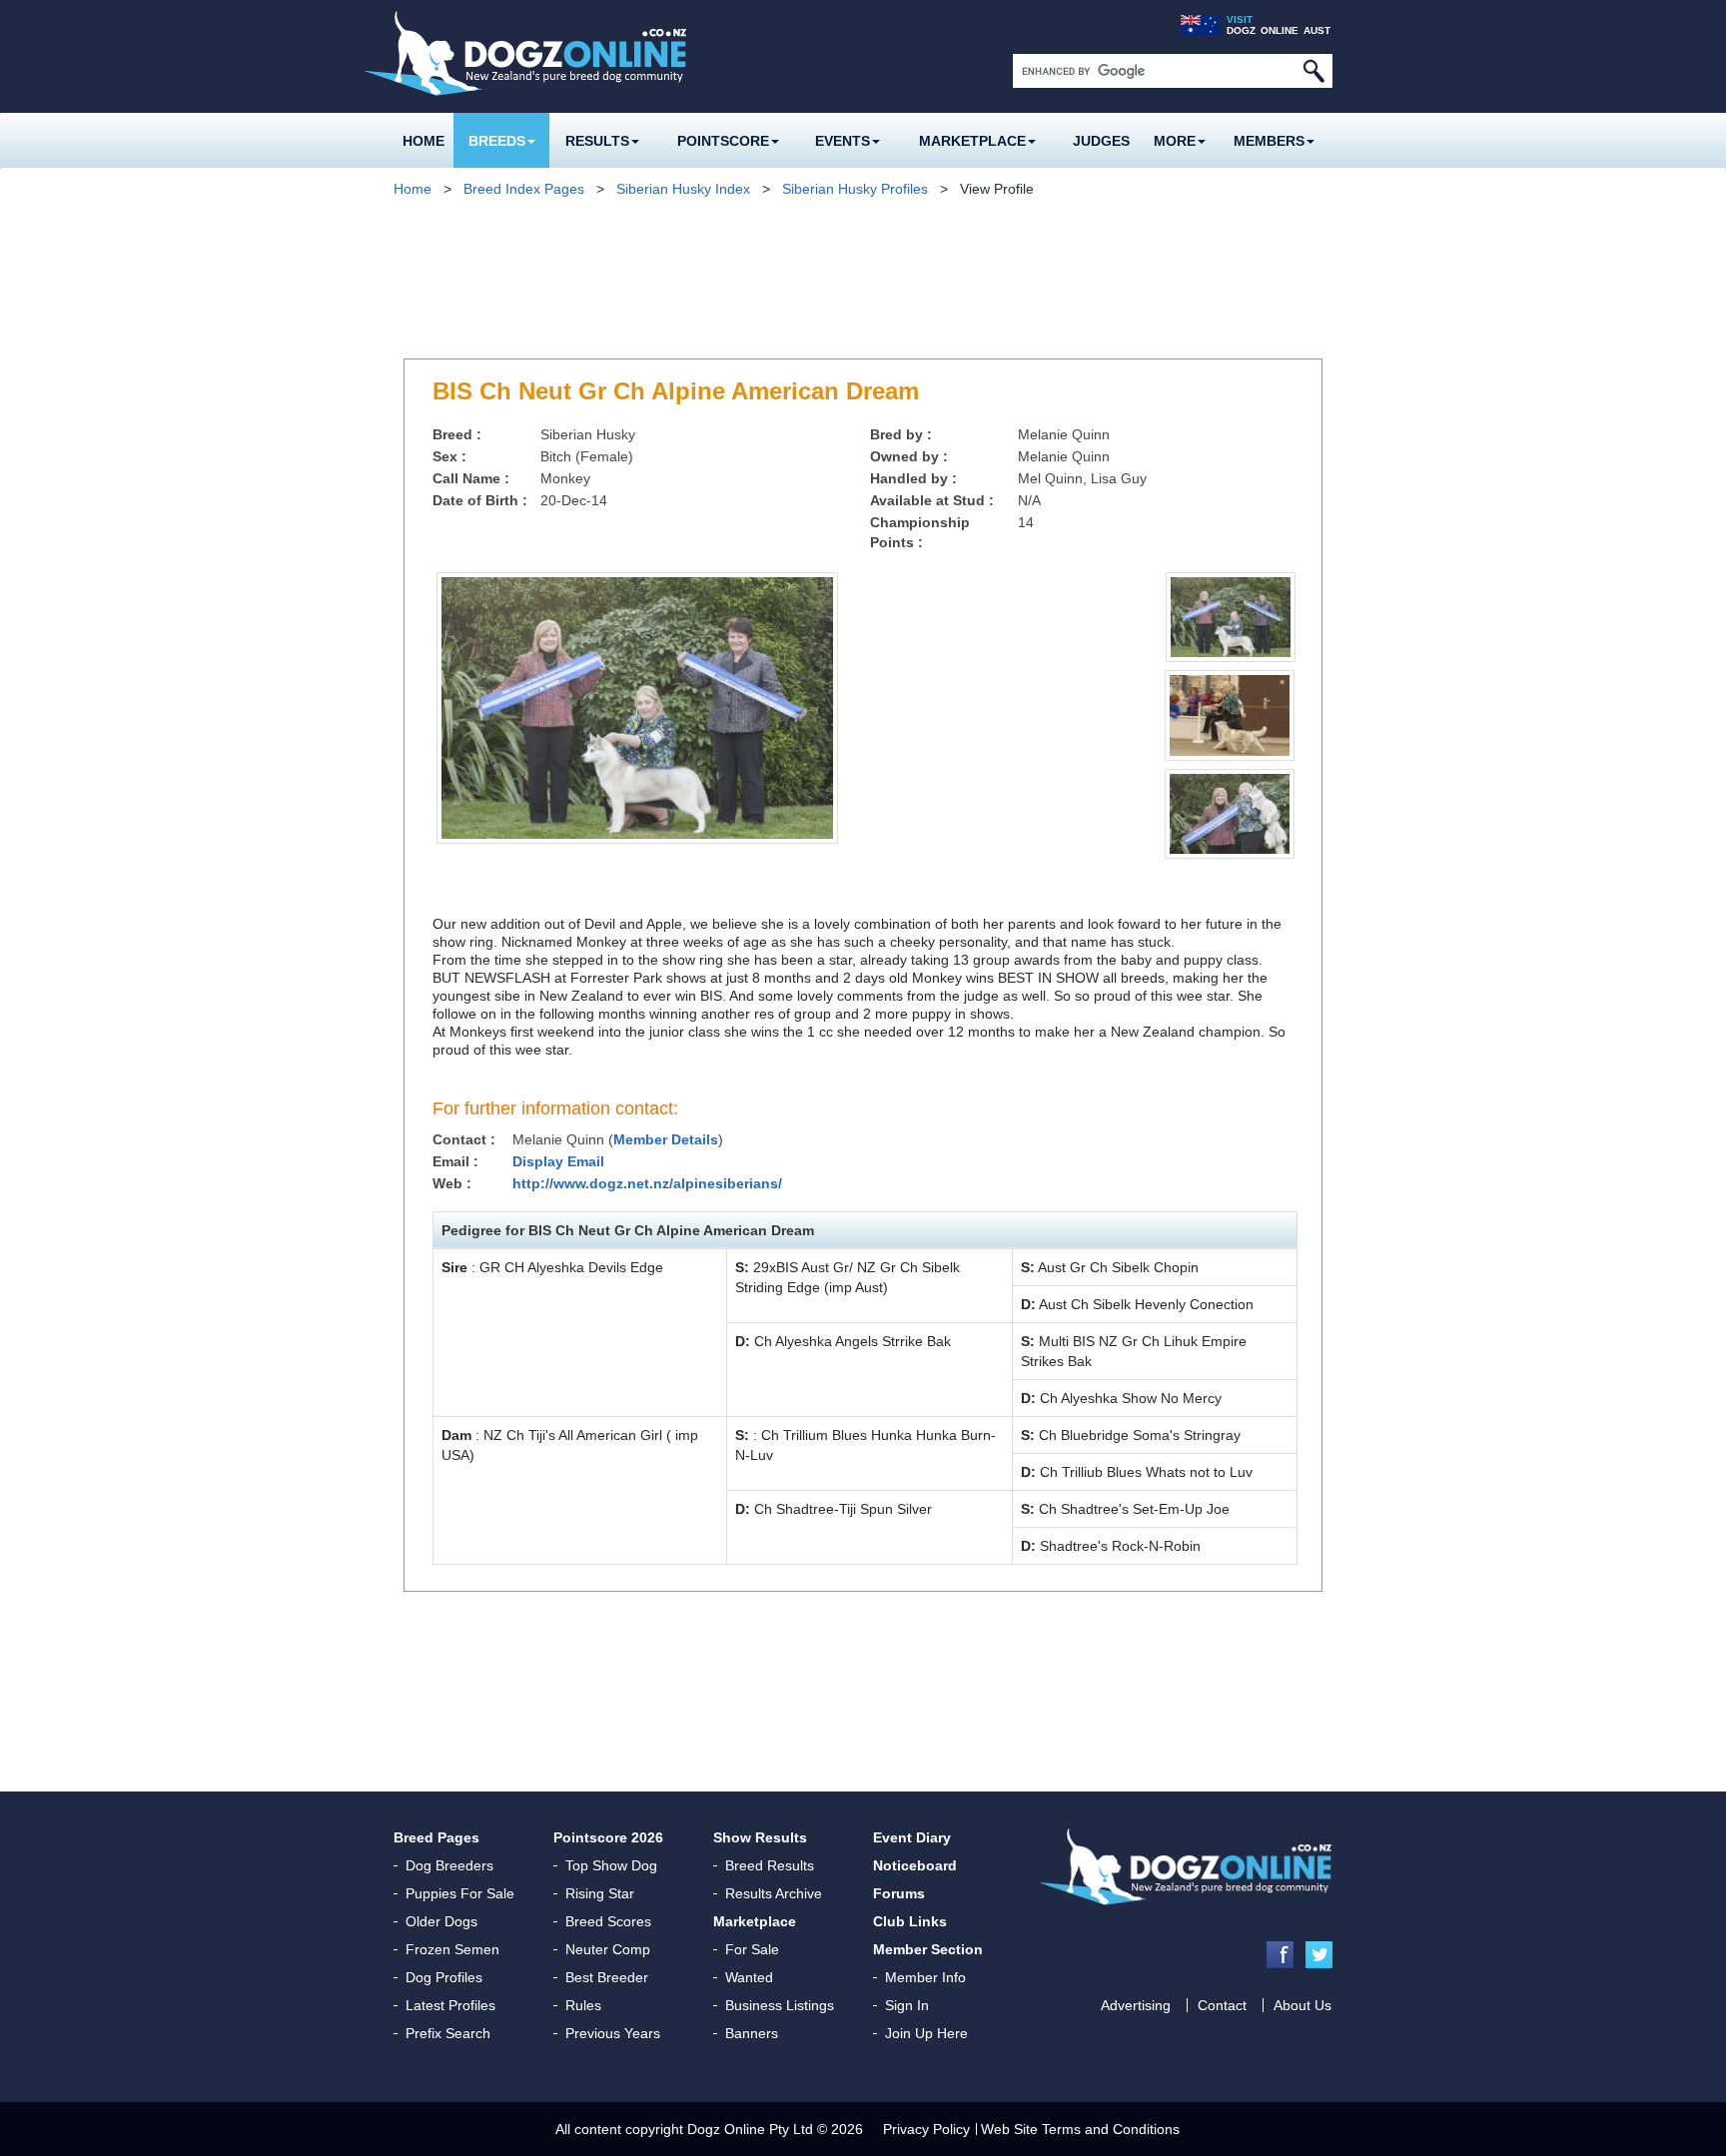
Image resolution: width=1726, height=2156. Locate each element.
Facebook (1280, 1955)
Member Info (925, 1977)
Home (424, 141)
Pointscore (723, 141)
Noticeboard (915, 1865)
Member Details (666, 1139)
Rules (583, 2005)
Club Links (910, 1921)
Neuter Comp (608, 1949)
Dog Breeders (449, 1865)
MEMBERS (1269, 141)
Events (843, 141)
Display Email (558, 1161)
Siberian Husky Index (683, 189)
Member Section (928, 1949)
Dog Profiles (444, 1977)
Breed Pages (436, 1837)
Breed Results (770, 1865)
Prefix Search (448, 2033)
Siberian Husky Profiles (855, 189)
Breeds (497, 141)
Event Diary (912, 1837)
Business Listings (780, 2005)
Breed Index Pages (524, 189)
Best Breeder (607, 1977)
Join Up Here (926, 2033)
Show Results (760, 1837)
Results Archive (774, 1893)
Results (597, 141)
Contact (1222, 2005)
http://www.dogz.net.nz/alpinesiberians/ (647, 1183)
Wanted (749, 1977)
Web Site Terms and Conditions (1080, 2129)
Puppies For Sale (460, 1893)
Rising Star (600, 1893)
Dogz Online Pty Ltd (750, 2129)
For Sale (752, 1949)
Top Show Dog (611, 1865)
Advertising (1136, 2005)
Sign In (907, 2005)
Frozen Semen (452, 1949)
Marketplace (972, 141)
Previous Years (613, 2033)
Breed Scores (608, 1921)
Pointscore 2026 (608, 1837)
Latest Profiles (450, 2005)
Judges (1101, 141)
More (1175, 141)
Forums (899, 1893)
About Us (1302, 2005)
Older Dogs (441, 1921)
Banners (752, 2033)
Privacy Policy (926, 2129)
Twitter (1319, 1955)
